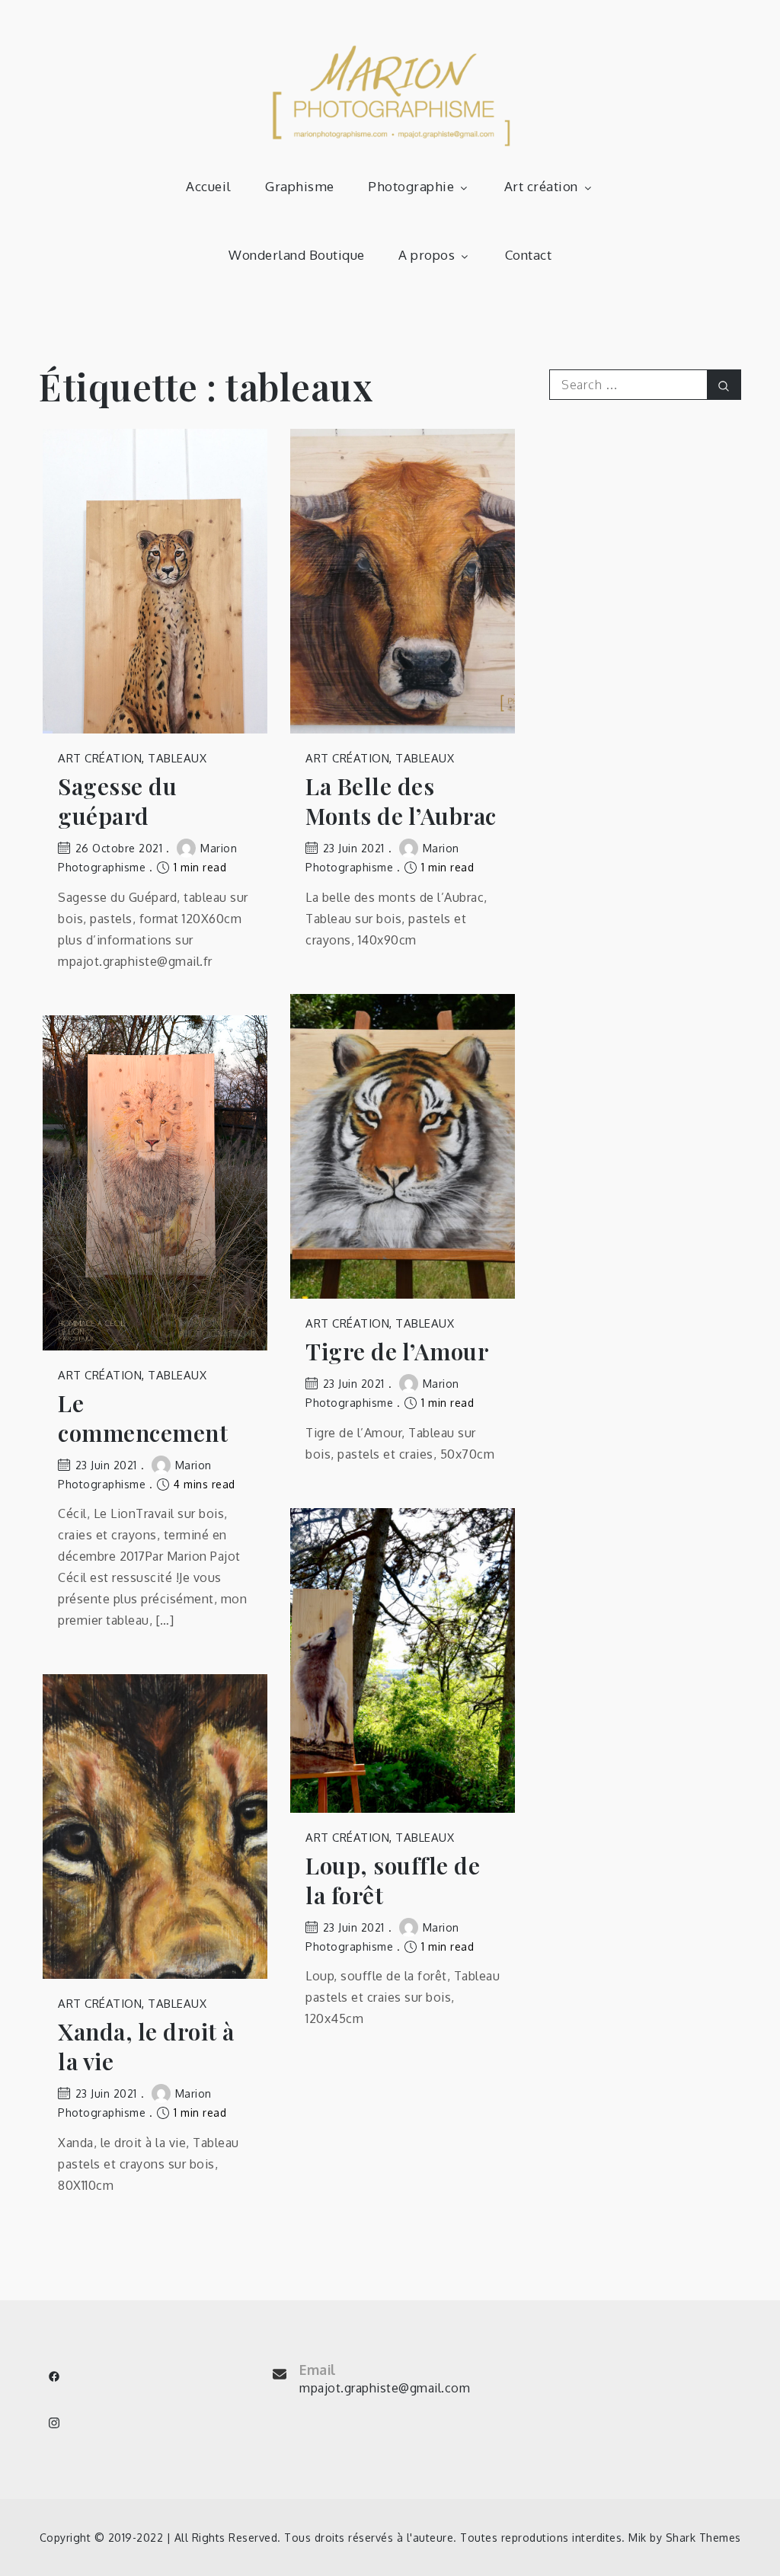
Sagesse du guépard (117, 801)
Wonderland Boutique (297, 255)
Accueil (209, 186)
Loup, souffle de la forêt (393, 1881)
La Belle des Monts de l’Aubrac (401, 801)
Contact (529, 255)
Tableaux (177, 758)
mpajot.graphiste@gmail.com (385, 2388)
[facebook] (54, 2376)
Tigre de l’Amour (397, 1352)
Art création (541, 186)
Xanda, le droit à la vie (146, 2047)
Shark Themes (703, 2538)
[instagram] (54, 2423)
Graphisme (300, 186)
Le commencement (143, 1418)
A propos (427, 255)
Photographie (411, 186)
